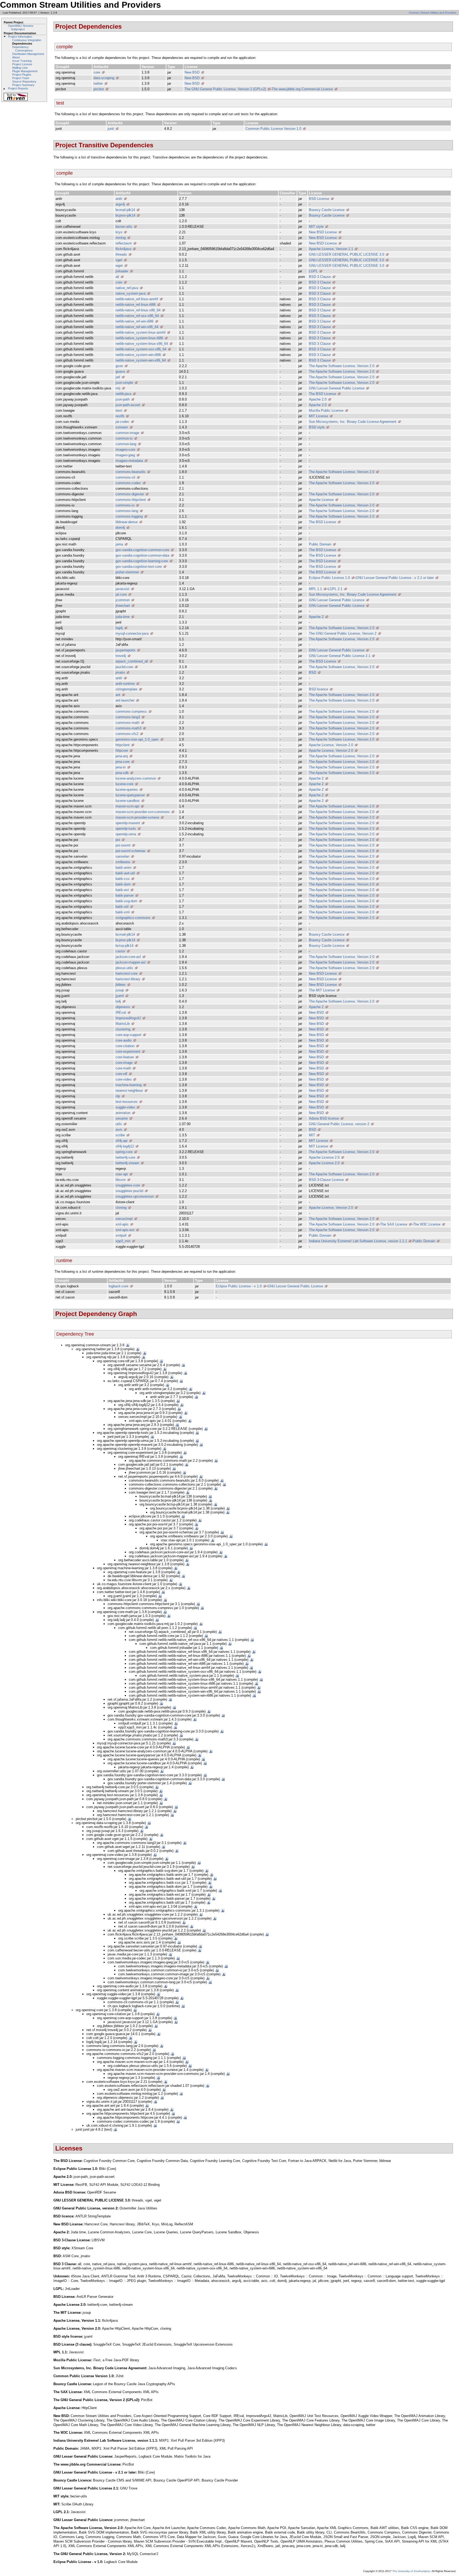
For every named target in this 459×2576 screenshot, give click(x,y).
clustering (123, 1029)
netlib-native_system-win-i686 (138, 355)
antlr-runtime (125, 684)
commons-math (127, 723)
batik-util (122, 907)
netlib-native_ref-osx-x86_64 (137, 316)
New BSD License (323, 232)
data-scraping (104, 78)
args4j (120, 204)
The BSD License (322, 394)
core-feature (125, 1057)
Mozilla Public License (326, 410)
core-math (123, 1068)
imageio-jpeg (125, 455)
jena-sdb (122, 773)
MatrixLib (123, 1024)
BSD (313, 672)
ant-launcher (125, 700)
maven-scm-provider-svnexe (137, 817)
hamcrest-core (127, 973)
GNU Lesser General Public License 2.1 (340, 656)
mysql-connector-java (132, 633)
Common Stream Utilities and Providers (433, 13)
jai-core (121, 594)
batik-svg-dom (126, 901)
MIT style (316, 227)
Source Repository (24, 81)
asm (119, 1130)
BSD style (317, 427)
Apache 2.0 (318, 399)
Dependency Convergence (22, 49)
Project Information (20, 37)
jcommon (123, 600)
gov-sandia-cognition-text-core (139, 567)
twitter (98, 83)
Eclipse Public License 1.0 (329, 578)
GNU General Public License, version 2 (339, 1124)
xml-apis (122, 1224)
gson (119, 366)
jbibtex (121, 985)
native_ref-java (127, 288)
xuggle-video (125, 1107)
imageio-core (125, 450)
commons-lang (127, 511)
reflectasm (124, 243)
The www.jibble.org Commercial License (302, 89)
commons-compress (131, 711)
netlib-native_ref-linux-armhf (137, 299)
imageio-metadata (129, 461)
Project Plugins (22, 75)
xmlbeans (123, 862)
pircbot (99, 89)
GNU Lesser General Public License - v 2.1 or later (395, 578)
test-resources (127, 1102)
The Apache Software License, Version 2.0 (342, 366)
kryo (119, 232)
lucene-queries (127, 790)
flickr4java (123, 249)
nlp (118, 1096)
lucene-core (124, 784)
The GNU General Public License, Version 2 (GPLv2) (225, 89)
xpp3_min (123, 1241)
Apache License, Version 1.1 (331, 249)
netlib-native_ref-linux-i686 (136, 305)
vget (119, 260)
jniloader (122, 271)
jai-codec (122, 422)
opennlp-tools (126, 829)
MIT (312, 1135)
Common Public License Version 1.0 (273, 129)
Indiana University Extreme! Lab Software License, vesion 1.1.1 (358, 1241)
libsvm (121, 1180)
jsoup (120, 990)
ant (118, 695)
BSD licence (318, 689)
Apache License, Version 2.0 (331, 745)
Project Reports (18, 88)
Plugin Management (25, 71)
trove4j (121, 656)
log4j (119, 628)
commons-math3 (128, 728)
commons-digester (130, 494)
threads (121, 254)
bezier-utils (124, 227)
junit (111, 129)
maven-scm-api (127, 806)
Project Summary (23, 85)
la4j (118, 1001)
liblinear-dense (127, 522)
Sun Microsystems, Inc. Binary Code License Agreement (353, 422)
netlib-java (123, 394)
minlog (121, 238)
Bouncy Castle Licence (327, 934)
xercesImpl (124, 1219)
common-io (124, 438)
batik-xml (123, 912)
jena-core (123, 762)
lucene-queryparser (130, 795)
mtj (118, 388)
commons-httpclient (131, 500)
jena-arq (122, 756)
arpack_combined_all (132, 661)
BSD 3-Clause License (326, 1180)
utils (119, 1124)
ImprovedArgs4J (128, 1018)
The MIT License (322, 990)
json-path (123, 399)
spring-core (124, 1152)
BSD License (319, 199)
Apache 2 (316, 617)
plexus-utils (124, 968)
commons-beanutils (131, 472)
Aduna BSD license (324, 1118)
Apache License (321, 500)
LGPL (313, 271)
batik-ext (122, 890)
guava (120, 371)
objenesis (123, 1007)
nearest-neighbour (129, 1091)
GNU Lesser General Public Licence (337, 600)
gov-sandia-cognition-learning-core (142, 561)
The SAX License (394, 1224)
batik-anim (124, 868)
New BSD (192, 72)
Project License (22, 64)
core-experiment (128, 1052)
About (16, 57)
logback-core (118, 1286)
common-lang (126, 444)
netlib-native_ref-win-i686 (135, 321)
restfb (120, 416)
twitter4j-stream (127, 1163)
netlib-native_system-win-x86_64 (141, 360)
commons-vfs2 (127, 734)
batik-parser (125, 895)
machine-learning (129, 1085)
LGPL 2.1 (335, 589)
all (117, 277)
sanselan (122, 856)
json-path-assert (128, 405)
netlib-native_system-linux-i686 (139, 338)
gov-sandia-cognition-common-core (142, 550)
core (97, 72)
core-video (124, 1079)
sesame (122, 1118)
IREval (121, 1012)
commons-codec (128, 483)
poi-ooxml (123, 845)
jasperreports (126, 650)
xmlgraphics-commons (133, 918)
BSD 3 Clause (320, 277)
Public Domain (320, 544)
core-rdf (121, 1074)
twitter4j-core (125, 1157)
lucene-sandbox (128, 801)
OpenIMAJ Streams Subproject (21, 27)
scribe (120, 1135)
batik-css (123, 879)
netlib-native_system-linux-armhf (141, 332)
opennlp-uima (126, 834)
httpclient (123, 745)
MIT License (318, 416)
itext (119, 410)
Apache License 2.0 (324, 1157)
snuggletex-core (128, 1185)
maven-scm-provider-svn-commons (143, 812)
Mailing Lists (20, 68)
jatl (118, 377)
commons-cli (125, 477)
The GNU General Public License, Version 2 (343, 633)
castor (120, 951)
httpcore (122, 751)
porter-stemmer (127, 572)
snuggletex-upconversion (135, 1196)
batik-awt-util (125, 873)
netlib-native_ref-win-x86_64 (137, 327)
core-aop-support (128, 1035)
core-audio (124, 1040)
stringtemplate (126, 689)
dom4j (120, 528)
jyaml (120, 996)
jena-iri (121, 767)
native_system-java (131, 293)
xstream (122, 427)
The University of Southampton (411, 2571)
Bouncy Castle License (327, 210)
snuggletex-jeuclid (129, 1191)
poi (118, 840)
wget (119, 266)
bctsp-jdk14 (124, 946)
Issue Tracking (22, 61)
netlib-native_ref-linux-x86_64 (138, 310)
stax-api (122, 1174)
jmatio (120, 672)
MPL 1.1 (315, 589)
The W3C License (427, 1224)
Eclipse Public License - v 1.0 (239, 1286)
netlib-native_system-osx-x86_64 (141, 349)
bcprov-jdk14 (125, 215)
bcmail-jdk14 (125, 210)
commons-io (125, 505)
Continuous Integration (27, 40)
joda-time (123, 617)
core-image (124, 1063)
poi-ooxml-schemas (131, 851)
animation (123, 1113)
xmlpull (121, 1235)
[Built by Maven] (16, 100)
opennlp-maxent (128, 823)
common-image (127, 433)
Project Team (21, 78)
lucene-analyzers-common (136, 778)
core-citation (125, 1046)
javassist (122, 589)
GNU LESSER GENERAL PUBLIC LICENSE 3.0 (347, 254)
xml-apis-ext (125, 1230)
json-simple (124, 383)
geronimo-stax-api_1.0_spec (137, 739)
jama (119, 544)
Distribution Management (28, 54)
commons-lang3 (128, 717)
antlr (119, 199)
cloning (121, 1208)
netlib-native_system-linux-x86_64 (142, 344)
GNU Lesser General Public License (337, 388)
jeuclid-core (124, 667)
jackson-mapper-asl (131, 962)
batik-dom (123, 884)
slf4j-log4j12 (125, 1146)
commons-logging (129, 516)
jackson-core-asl (128, 957)
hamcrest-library (128, 979)
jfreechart (123, 606)
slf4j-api (122, 1141)
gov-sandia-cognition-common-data (142, 555)
